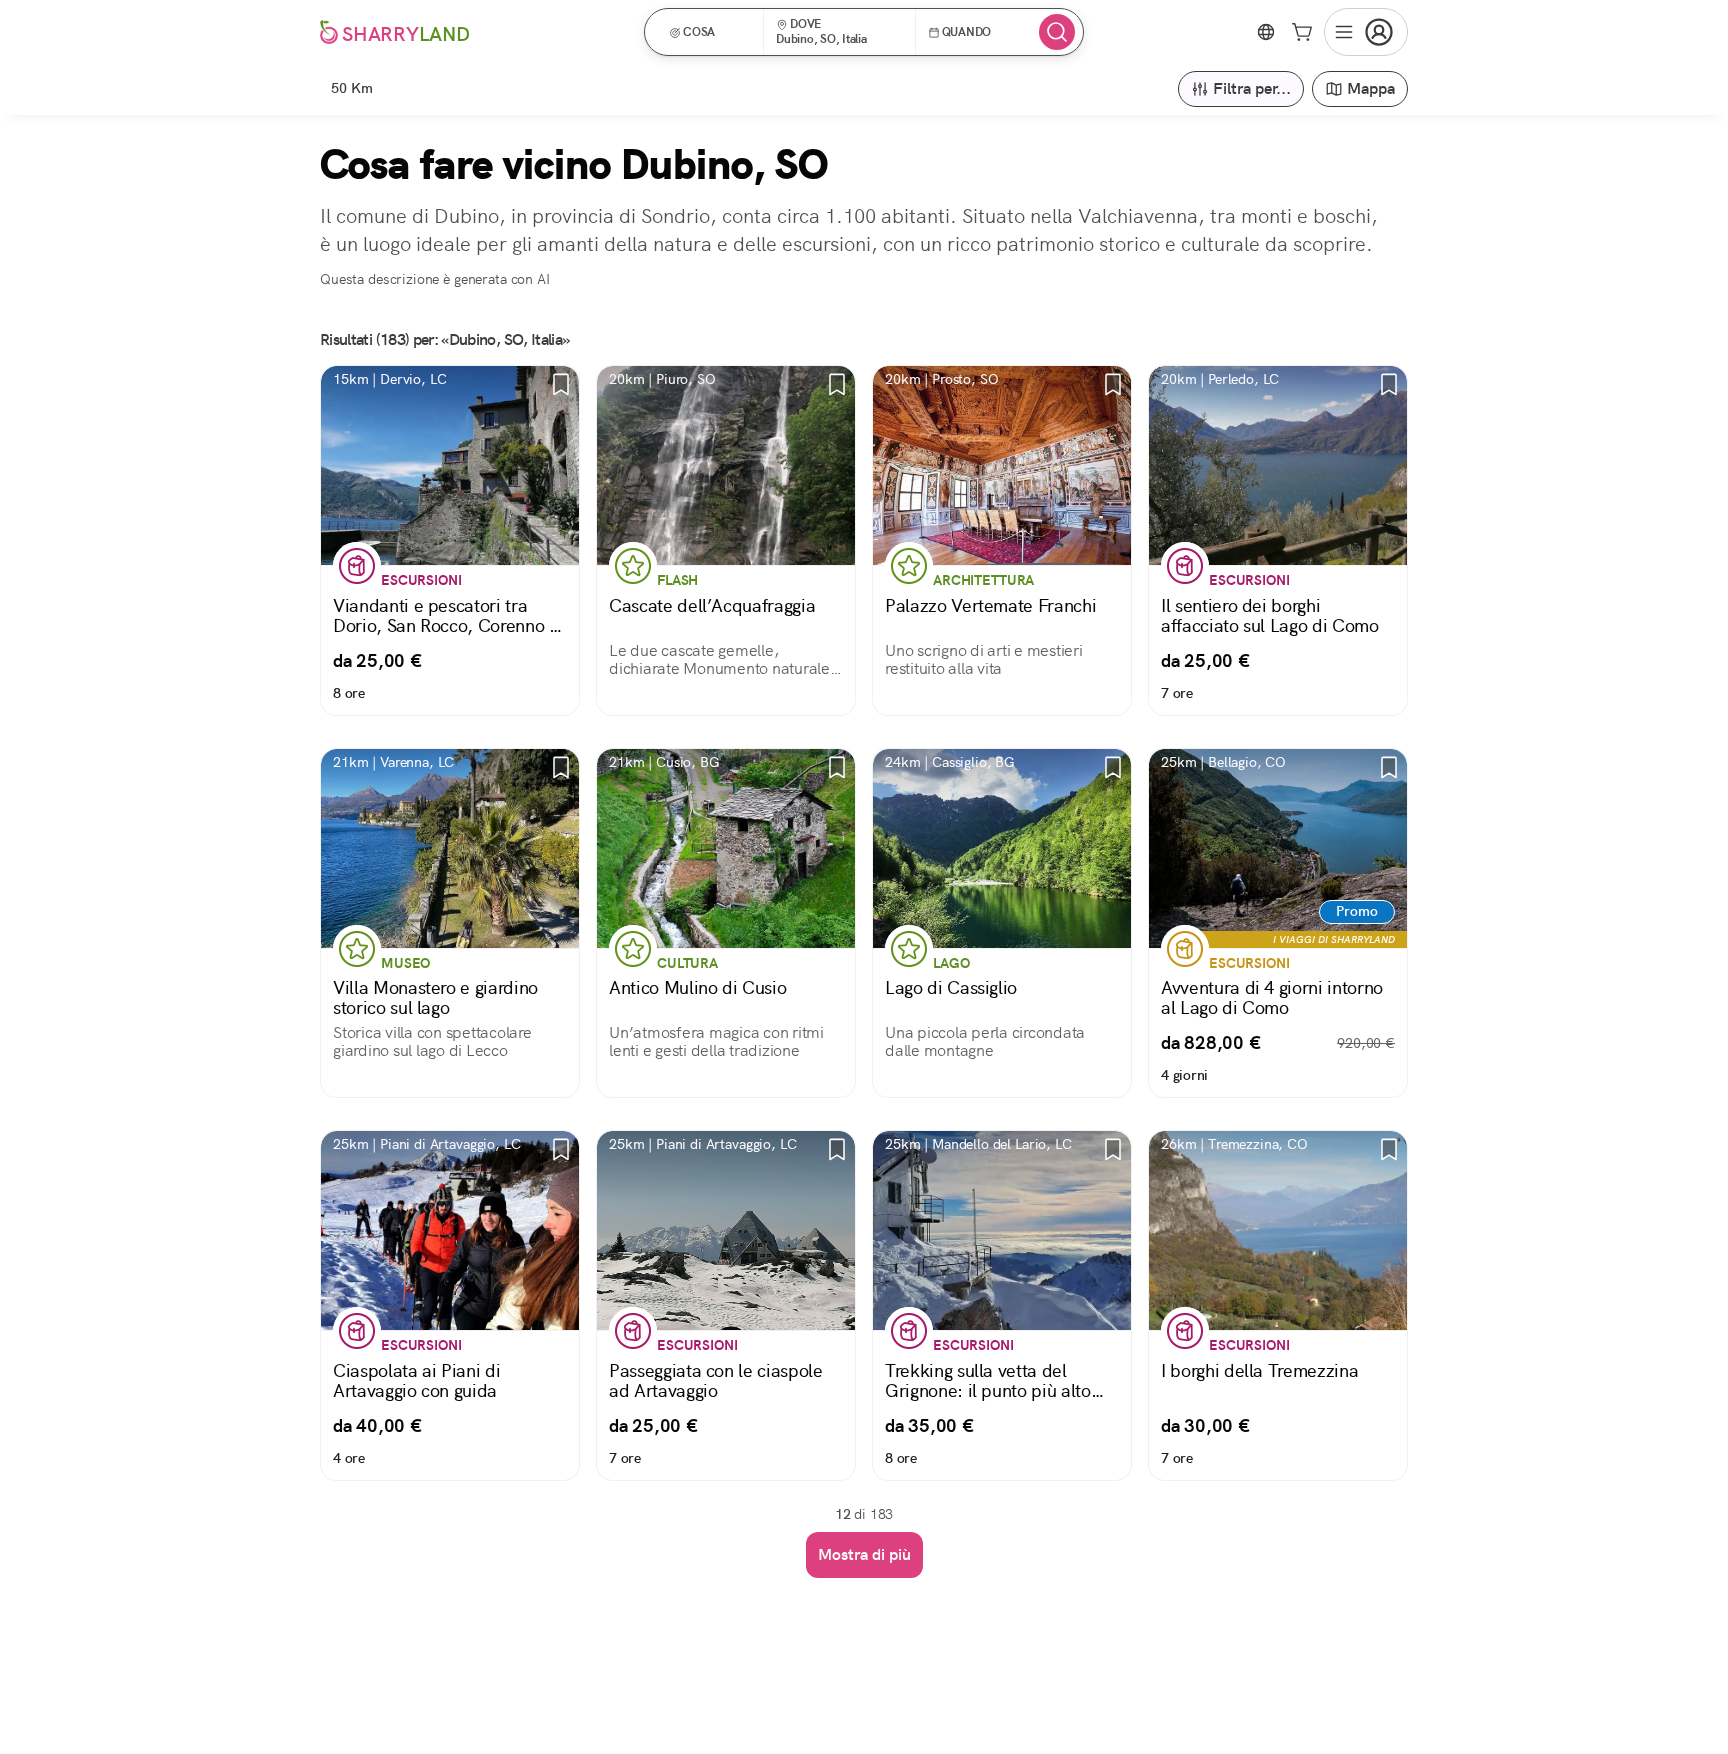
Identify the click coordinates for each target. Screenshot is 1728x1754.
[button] (710, 32)
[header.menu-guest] (1366, 32)
